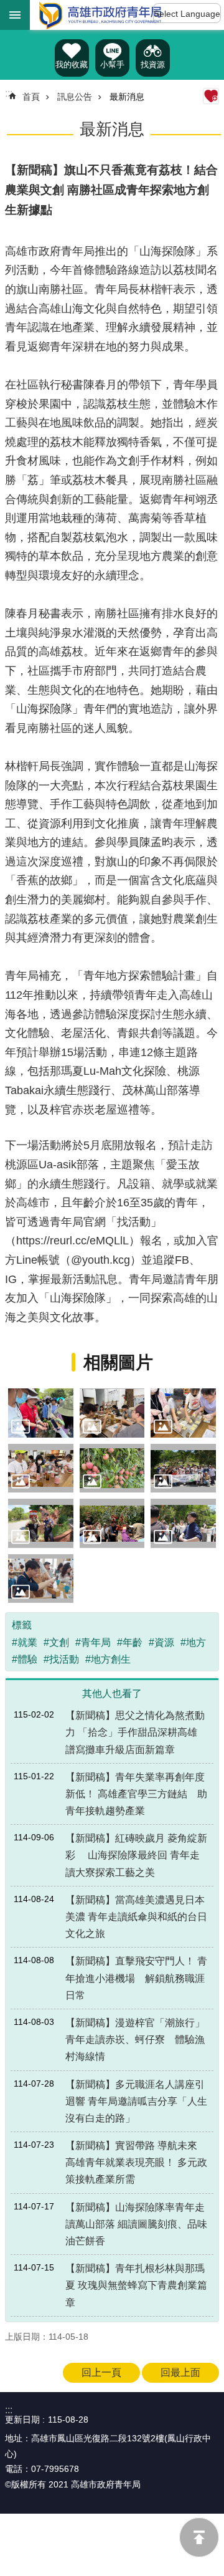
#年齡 (130, 1642)
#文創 (56, 1642)
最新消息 (127, 97)
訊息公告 (75, 97)
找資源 (153, 65)
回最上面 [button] (180, 2372)
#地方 (193, 1642)
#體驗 (25, 1659)
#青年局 (93, 1642)
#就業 (25, 1642)
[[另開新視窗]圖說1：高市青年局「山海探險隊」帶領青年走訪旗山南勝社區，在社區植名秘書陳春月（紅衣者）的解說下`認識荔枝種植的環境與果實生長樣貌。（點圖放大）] (41, 1413)
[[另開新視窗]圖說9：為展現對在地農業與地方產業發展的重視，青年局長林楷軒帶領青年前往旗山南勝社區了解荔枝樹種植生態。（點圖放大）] (183, 1523)
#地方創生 (108, 1659)
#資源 (161, 1642)
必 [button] (15, 15)
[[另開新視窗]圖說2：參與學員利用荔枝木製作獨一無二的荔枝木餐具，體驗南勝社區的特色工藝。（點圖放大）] (112, 1413)
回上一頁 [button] (101, 2372)
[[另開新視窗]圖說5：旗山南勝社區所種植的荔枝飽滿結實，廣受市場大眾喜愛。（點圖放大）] (112, 1468)
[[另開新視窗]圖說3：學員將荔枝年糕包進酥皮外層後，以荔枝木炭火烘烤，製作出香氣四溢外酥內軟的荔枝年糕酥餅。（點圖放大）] (183, 1413)
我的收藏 (72, 65)
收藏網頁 (211, 96)
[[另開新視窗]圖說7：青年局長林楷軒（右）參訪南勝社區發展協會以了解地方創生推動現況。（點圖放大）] (41, 1523)
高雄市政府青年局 (100, 15)
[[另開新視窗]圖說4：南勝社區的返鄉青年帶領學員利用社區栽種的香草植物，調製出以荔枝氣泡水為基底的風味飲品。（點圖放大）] (41, 1468)
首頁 (31, 97)
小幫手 (112, 65)
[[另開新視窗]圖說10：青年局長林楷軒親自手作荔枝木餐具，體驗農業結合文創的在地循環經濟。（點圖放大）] (41, 1579)
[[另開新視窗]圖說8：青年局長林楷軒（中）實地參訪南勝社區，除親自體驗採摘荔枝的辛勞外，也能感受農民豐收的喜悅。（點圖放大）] (112, 1523)
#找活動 (61, 1659)
